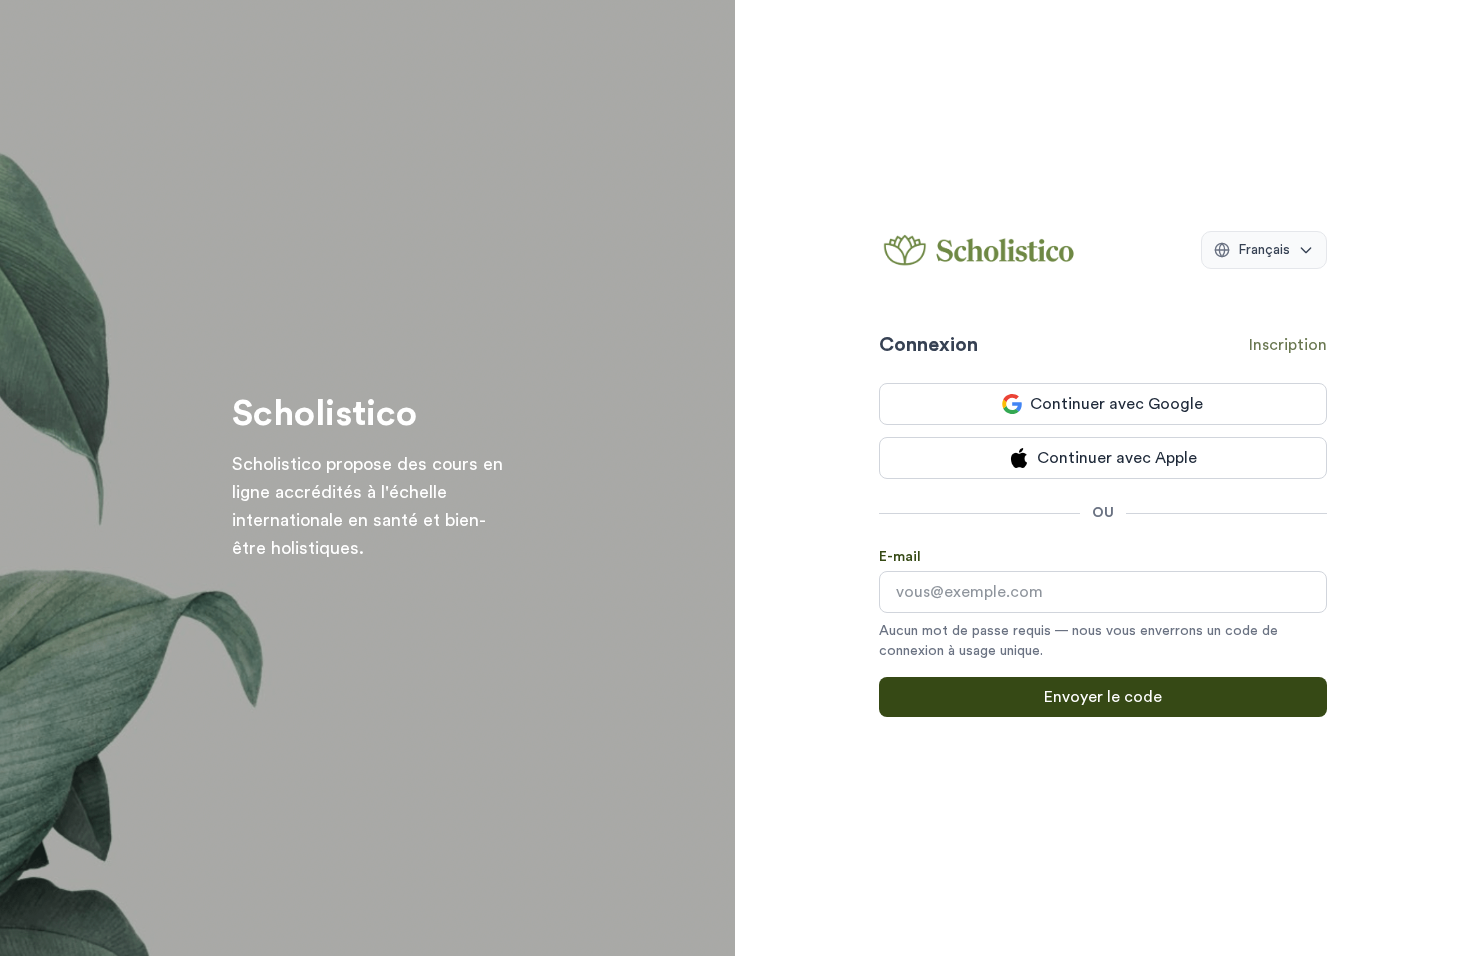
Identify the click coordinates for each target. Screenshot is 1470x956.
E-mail (900, 557)
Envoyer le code (1103, 697)
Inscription (1288, 345)
